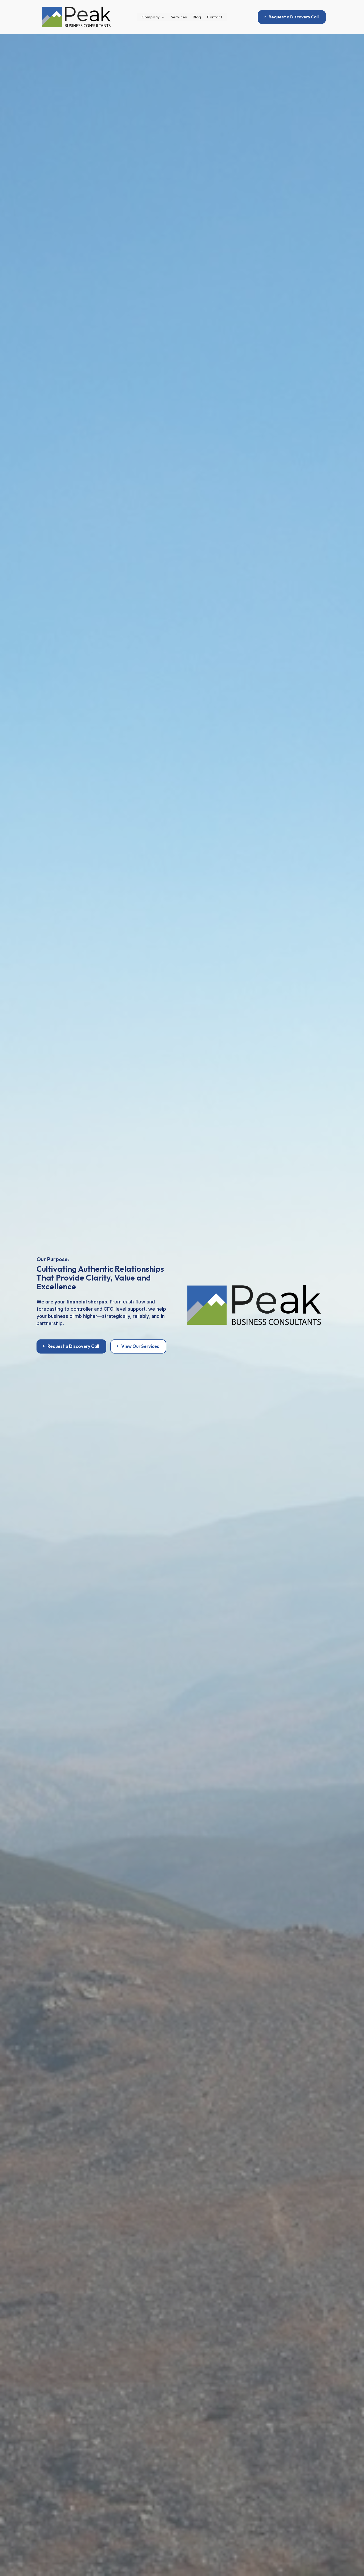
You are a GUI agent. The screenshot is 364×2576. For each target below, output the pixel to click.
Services (179, 17)
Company (151, 17)
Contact (215, 17)
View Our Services (140, 1346)
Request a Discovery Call (294, 17)
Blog (197, 17)
